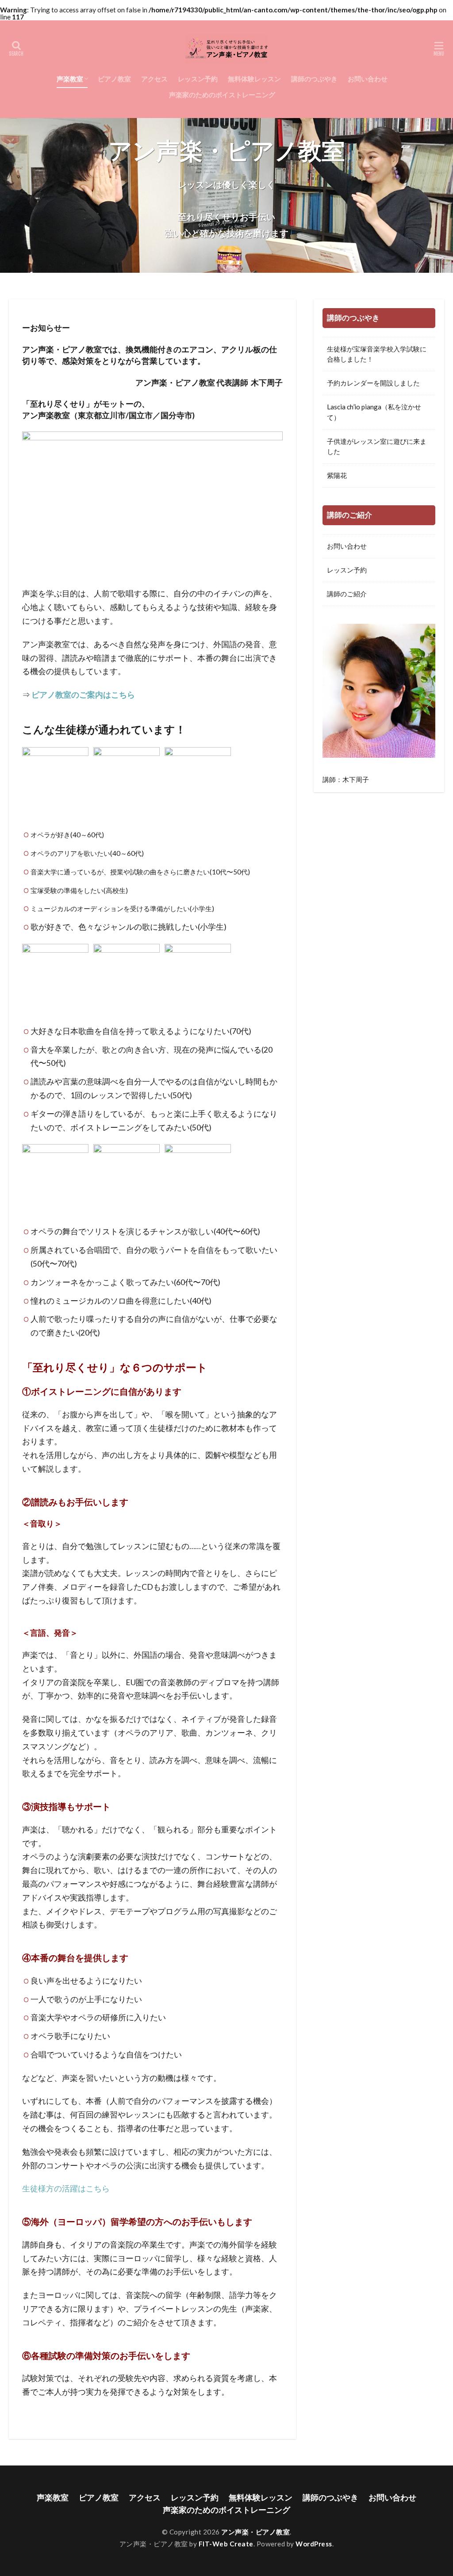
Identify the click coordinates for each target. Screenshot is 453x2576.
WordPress (314, 2544)
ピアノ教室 (114, 79)
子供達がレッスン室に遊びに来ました (377, 446)
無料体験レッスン (254, 79)
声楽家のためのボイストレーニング (222, 95)
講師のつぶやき (314, 79)
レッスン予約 (198, 79)
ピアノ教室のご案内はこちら (83, 695)
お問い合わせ (368, 79)
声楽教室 (70, 79)
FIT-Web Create (226, 2544)
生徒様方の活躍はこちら (66, 2189)
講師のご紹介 (347, 594)
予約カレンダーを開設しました (373, 383)
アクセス (154, 79)
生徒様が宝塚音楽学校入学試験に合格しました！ (377, 354)
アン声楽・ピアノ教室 (255, 2532)
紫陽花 (337, 475)
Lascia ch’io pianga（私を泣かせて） (374, 412)
